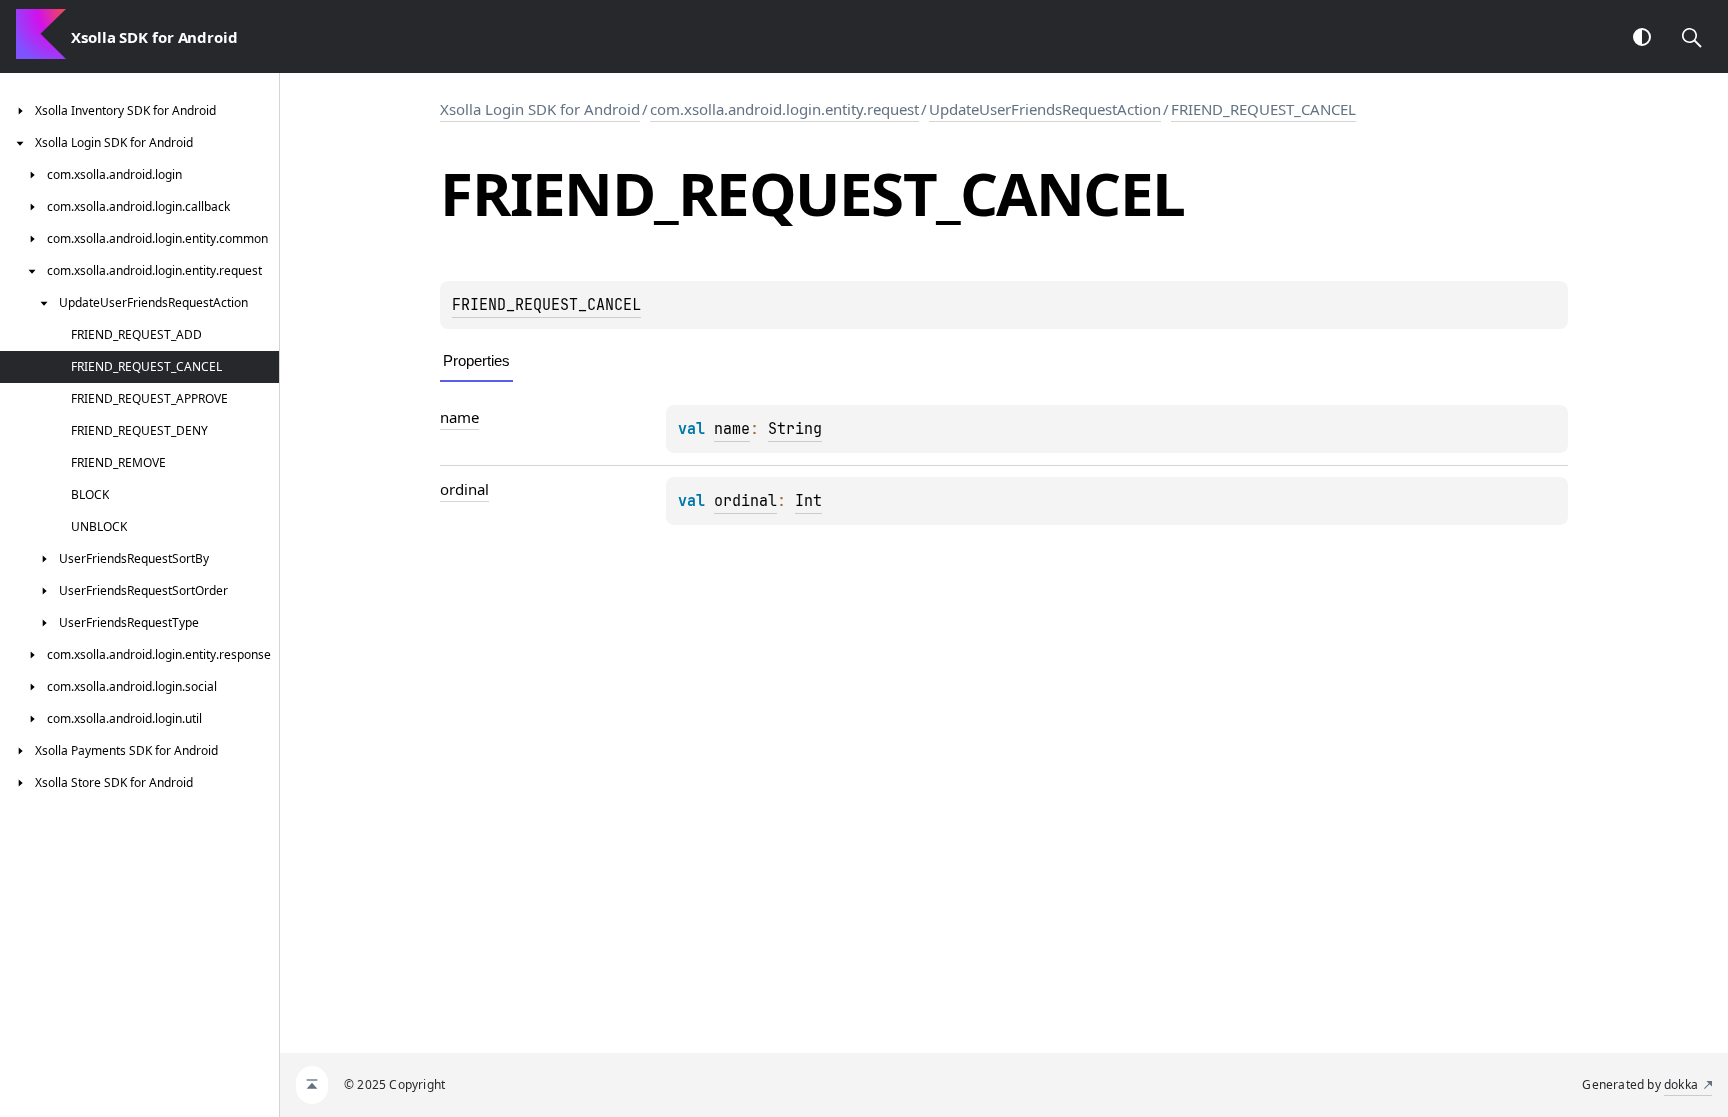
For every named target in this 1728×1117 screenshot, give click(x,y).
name (732, 429)
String (795, 429)
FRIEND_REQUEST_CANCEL (1263, 109)
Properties (476, 360)
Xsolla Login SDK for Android (540, 109)
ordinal (745, 501)
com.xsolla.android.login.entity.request (784, 109)
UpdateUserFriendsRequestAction (1045, 109)
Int (808, 501)
